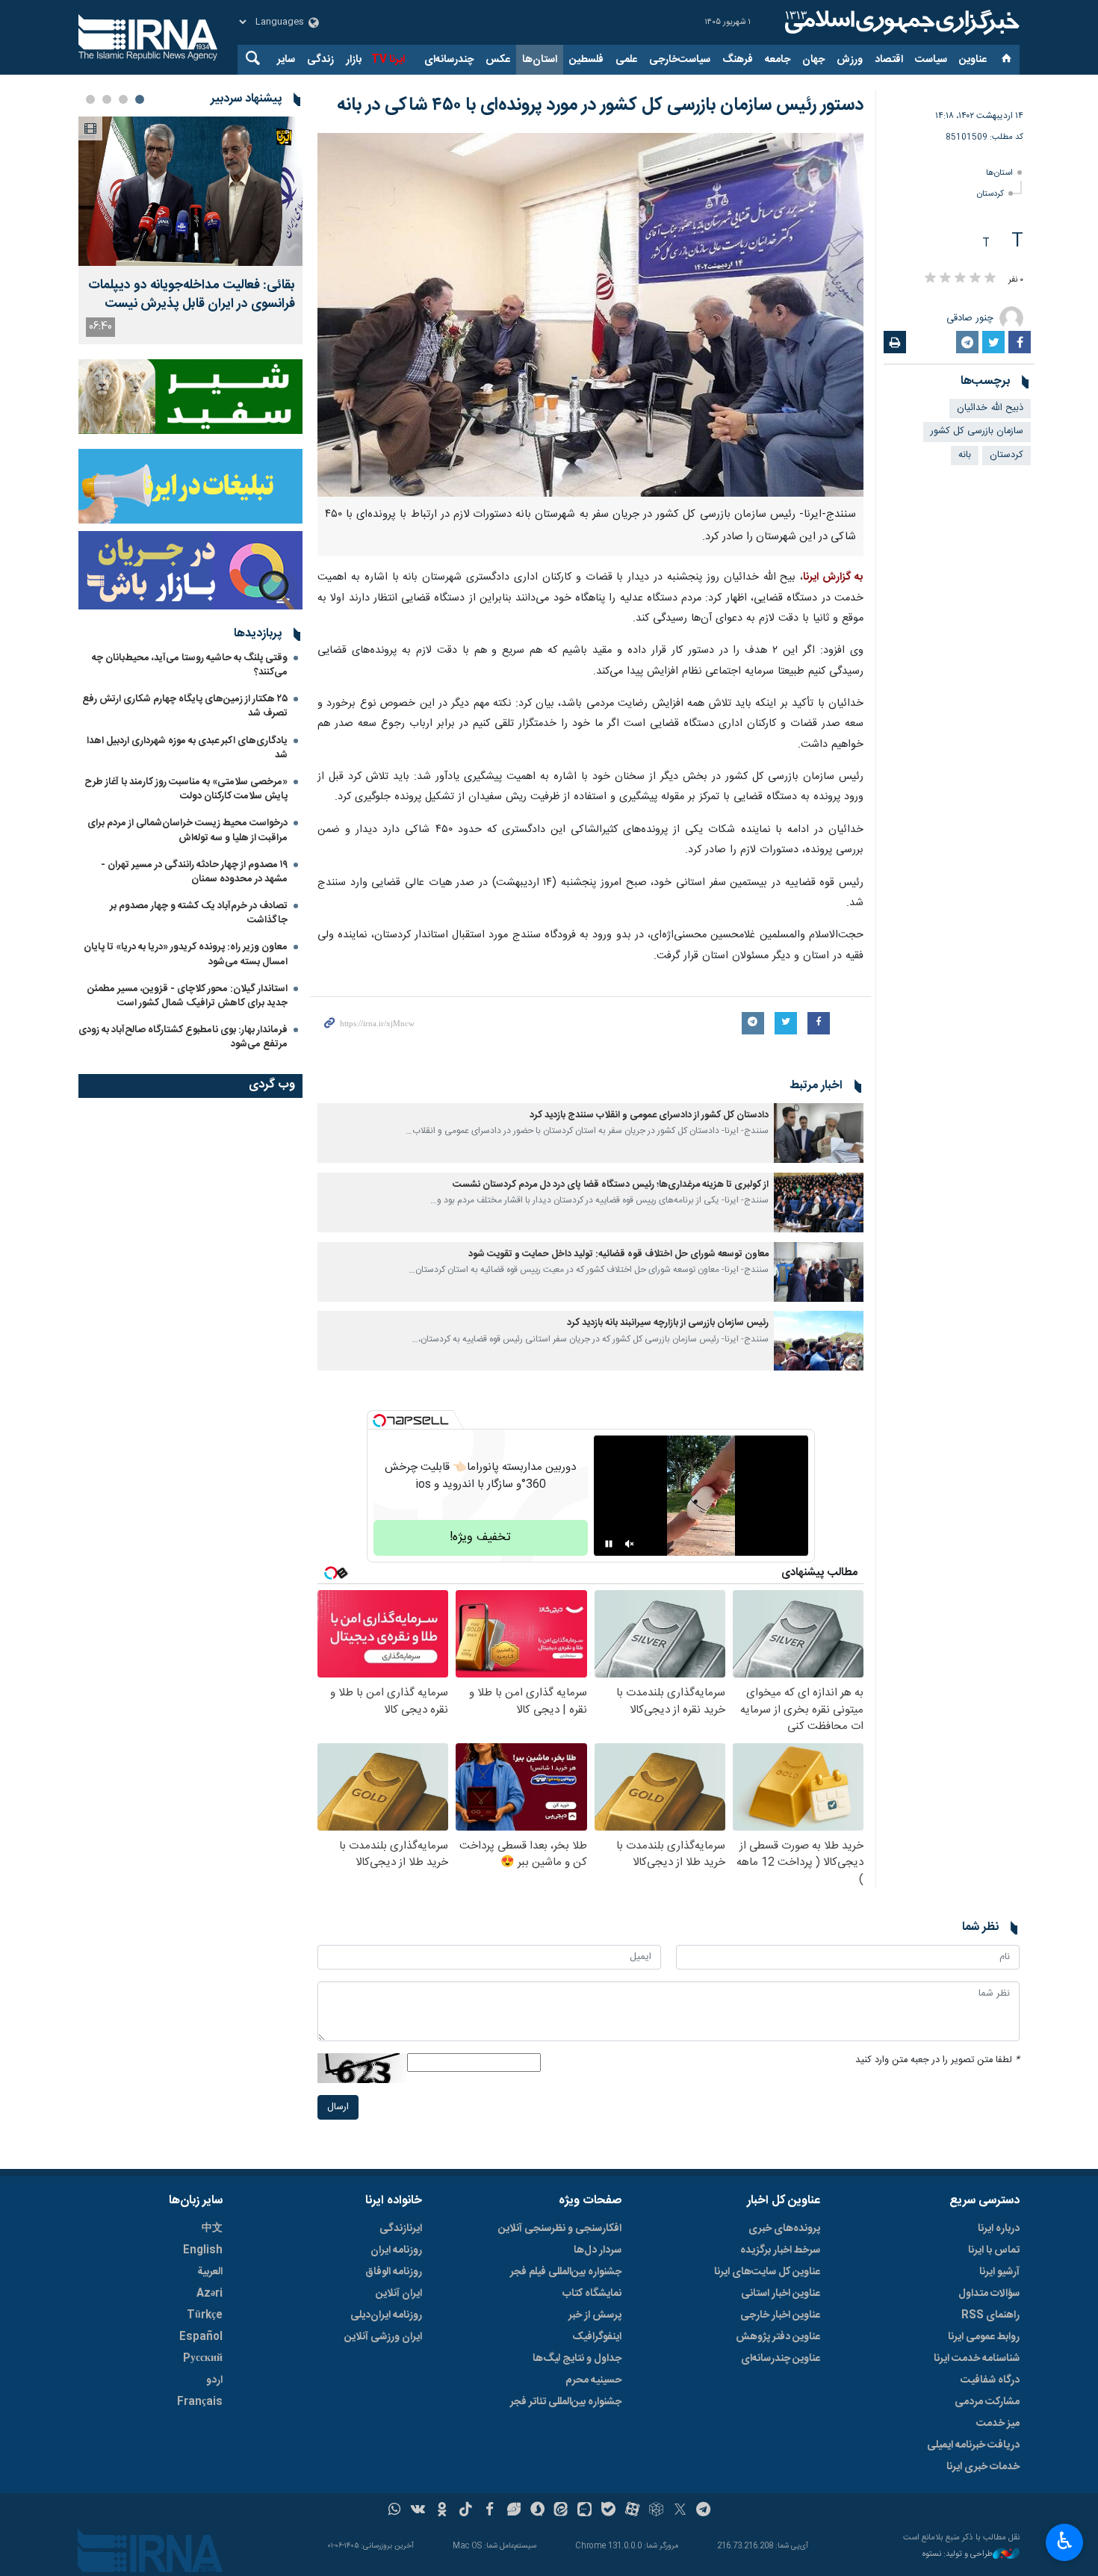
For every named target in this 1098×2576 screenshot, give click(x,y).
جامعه (778, 60)
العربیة (210, 2272)
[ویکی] (418, 2511)
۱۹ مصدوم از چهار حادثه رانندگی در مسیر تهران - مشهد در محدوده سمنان (194, 872)
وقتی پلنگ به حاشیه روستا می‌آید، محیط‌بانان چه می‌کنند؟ (190, 665)
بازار (354, 60)
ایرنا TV (388, 60)
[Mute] (630, 1544)
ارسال (338, 2107)
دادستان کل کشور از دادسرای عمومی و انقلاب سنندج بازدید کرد (649, 1115)
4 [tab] (90, 99)
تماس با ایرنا (994, 2250)
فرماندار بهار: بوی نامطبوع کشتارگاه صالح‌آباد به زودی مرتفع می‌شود (183, 1037)
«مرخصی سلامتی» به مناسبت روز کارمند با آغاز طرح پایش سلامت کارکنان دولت (186, 789)
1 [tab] (140, 99)
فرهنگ (738, 60)
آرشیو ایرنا (999, 2272)
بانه (965, 455)
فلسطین (586, 60)
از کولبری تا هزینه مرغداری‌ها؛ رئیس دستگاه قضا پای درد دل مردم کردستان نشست (611, 1185)
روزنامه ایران (396, 2250)
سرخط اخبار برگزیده (780, 2250)
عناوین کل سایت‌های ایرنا (767, 2272)
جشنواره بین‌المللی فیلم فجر (566, 2272)
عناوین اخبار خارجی (780, 2315)
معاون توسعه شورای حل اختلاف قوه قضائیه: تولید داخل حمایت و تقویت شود (618, 1254)
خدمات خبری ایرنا (983, 2467)
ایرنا (900, 22)
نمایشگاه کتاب (592, 2294)
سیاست (931, 60)
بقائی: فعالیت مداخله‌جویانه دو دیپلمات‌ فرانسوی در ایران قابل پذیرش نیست (192, 295)
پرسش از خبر (595, 2315)
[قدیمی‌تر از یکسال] (819, 1133)
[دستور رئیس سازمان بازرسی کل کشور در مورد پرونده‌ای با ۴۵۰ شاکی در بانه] (590, 315)
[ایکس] (680, 2511)
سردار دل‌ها (598, 2250)
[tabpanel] (190, 230)
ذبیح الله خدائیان (990, 408)
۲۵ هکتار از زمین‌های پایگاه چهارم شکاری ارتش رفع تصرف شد (185, 706)
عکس (498, 60)
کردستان (990, 194)
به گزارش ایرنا (833, 577)
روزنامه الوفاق (394, 2272)
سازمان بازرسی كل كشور (977, 431)
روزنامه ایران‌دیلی (386, 2315)
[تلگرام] (704, 2511)
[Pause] (609, 1544)
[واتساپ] (395, 2511)
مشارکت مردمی (987, 2402)
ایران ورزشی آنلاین (383, 2337)
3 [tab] (107, 99)
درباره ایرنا (999, 2229)
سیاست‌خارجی (680, 60)
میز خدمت (998, 2424)
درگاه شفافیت (990, 2380)
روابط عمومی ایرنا (984, 2337)
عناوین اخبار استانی (781, 2294)
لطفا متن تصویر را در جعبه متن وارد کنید (937, 2060)
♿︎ (1065, 2541)
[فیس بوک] (490, 2511)
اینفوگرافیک (597, 2337)
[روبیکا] (656, 2511)
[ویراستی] (514, 2511)
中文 (212, 2229)
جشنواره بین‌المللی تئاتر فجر (566, 2402)
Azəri (210, 2294)
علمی (626, 60)
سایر (286, 60)
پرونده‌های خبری (784, 2229)
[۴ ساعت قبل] (190, 191)
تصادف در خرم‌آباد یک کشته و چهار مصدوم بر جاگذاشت (199, 913)
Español (201, 2337)
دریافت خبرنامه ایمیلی (973, 2445)
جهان (813, 60)
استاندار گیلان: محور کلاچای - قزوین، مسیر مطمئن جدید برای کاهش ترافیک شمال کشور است (187, 996)
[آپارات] (632, 2511)
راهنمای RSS (990, 2315)
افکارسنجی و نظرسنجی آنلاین (560, 2229)
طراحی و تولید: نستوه (958, 2555)
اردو (214, 2380)
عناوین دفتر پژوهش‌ (778, 2337)
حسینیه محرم (593, 2380)
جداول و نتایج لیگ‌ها (577, 2359)
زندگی (320, 60)
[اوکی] (442, 2511)
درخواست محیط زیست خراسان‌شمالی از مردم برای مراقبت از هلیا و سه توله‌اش (187, 830)
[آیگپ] (584, 2511)
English (203, 2250)
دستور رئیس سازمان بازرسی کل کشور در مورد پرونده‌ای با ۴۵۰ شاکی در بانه (600, 105)
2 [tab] (123, 99)
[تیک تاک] (466, 2511)
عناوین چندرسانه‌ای (781, 2359)
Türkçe (205, 2315)
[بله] (608, 2511)
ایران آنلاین (399, 2294)
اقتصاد (889, 60)
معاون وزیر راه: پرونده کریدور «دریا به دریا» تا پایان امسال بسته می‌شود (186, 954)
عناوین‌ (973, 60)
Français (200, 2402)
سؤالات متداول (989, 2294)
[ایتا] (561, 2511)
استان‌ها (540, 60)
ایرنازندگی (401, 2229)
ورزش (850, 60)
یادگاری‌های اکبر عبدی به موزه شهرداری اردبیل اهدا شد (187, 748)
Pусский (203, 2359)
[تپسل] (379, 1421)
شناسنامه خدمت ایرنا (977, 2359)
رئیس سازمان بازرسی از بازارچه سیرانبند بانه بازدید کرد (668, 1323)
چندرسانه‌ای (449, 60)
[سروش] (537, 2511)
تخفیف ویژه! (480, 1537)
